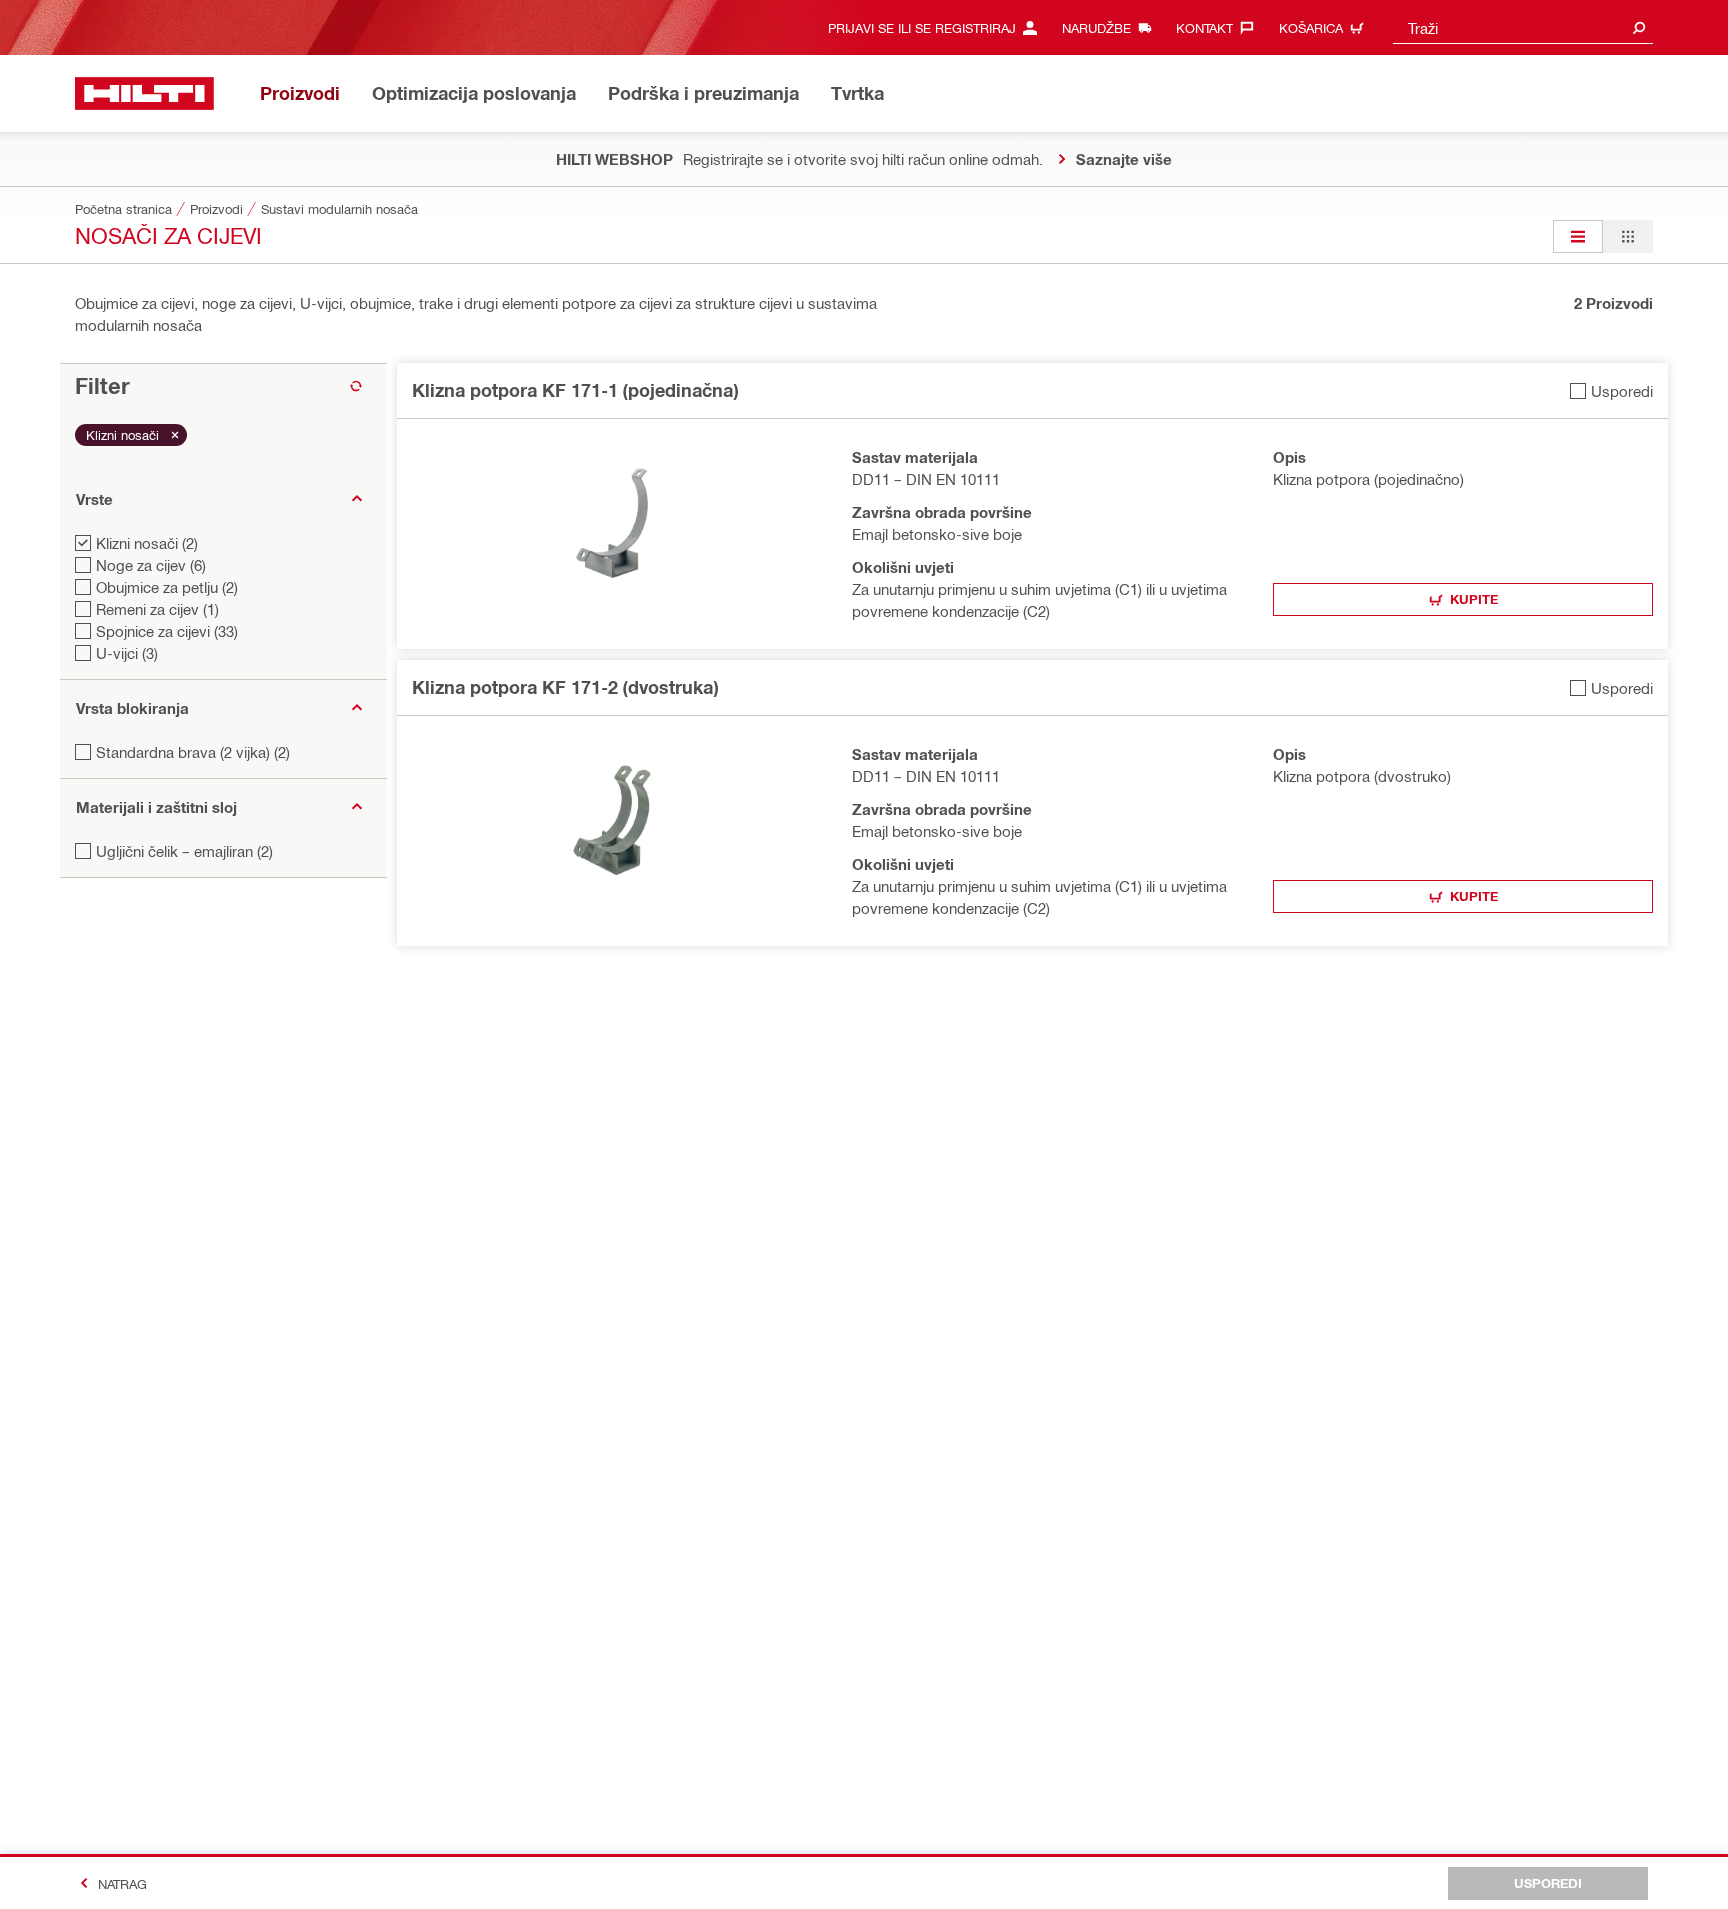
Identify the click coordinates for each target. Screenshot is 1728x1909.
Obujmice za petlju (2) (167, 587)
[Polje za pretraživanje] (1639, 27)
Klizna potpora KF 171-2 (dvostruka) (565, 687)
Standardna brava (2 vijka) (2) (193, 752)
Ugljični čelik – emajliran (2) (184, 851)
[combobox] (1523, 27)
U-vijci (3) (127, 653)
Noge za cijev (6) (151, 565)
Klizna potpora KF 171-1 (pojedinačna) (575, 390)
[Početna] (144, 93)
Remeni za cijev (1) (157, 609)
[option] (1578, 236)
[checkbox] (1611, 390)
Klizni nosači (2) (147, 543)
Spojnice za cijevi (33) (167, 631)
